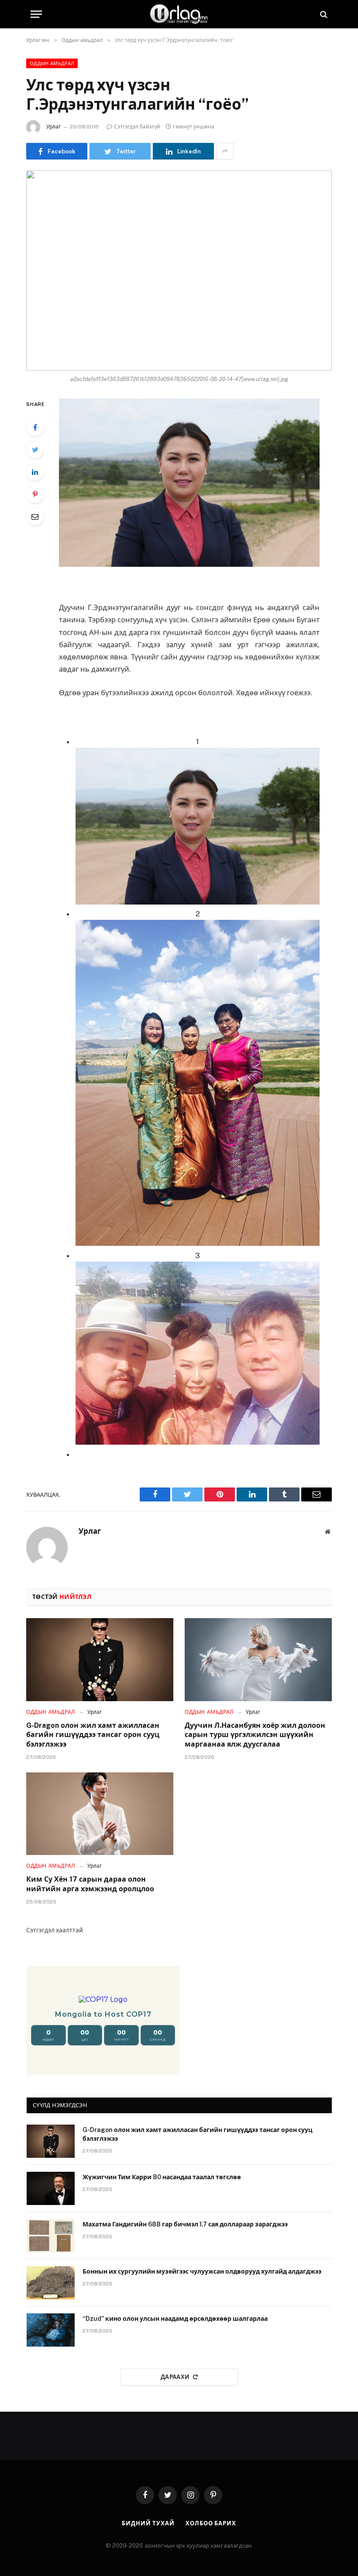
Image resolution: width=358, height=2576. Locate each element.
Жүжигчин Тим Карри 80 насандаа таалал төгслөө (162, 2177)
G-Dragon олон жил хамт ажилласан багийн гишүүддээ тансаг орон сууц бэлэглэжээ (93, 1735)
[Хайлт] (323, 14)
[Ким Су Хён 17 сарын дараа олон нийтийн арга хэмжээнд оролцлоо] (100, 1814)
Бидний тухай (148, 2523)
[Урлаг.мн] (179, 14)
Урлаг (53, 127)
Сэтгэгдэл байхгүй (137, 127)
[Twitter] (35, 450)
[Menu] (36, 14)
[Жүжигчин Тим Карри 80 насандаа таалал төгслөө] (51, 2188)
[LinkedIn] (35, 472)
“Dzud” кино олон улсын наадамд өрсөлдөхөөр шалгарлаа (175, 2319)
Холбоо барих (211, 2523)
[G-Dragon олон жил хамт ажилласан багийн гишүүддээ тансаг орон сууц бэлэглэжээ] (100, 1660)
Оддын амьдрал (52, 63)
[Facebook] (35, 427)
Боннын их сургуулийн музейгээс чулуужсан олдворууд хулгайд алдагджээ (202, 2271)
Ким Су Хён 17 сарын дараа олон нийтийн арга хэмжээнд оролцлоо (90, 1884)
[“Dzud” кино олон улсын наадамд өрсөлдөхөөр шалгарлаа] (51, 2330)
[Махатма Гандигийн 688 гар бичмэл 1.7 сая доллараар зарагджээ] (51, 2236)
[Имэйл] (35, 517)
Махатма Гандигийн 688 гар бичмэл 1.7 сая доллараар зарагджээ (185, 2224)
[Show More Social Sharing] (225, 151)
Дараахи (175, 2377)
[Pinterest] (35, 494)
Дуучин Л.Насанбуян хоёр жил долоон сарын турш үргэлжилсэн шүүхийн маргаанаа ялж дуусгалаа (255, 1735)
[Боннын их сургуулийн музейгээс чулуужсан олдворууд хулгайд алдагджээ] (51, 2283)
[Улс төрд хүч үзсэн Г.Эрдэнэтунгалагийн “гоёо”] (179, 270)
